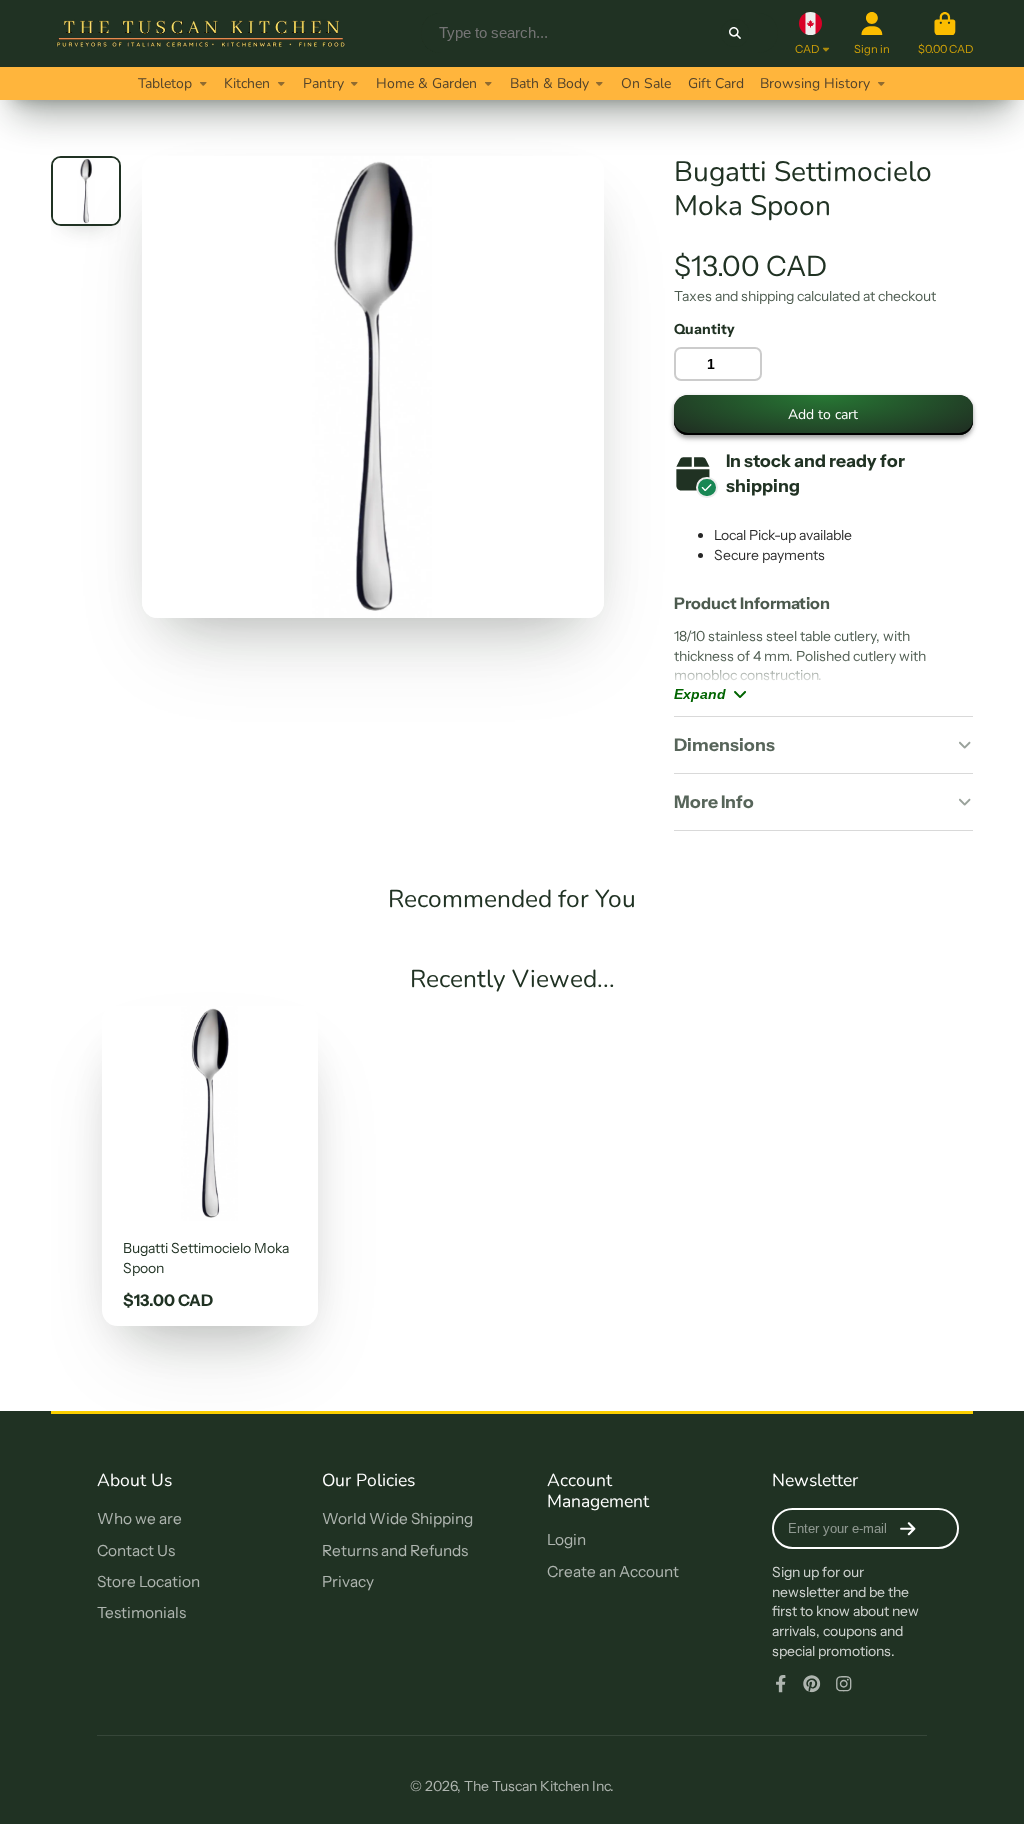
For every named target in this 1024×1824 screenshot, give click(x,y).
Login (566, 1539)
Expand (700, 694)
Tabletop (165, 83)
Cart (945, 33)
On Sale (646, 83)
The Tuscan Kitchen (526, 1786)
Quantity (704, 329)
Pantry (323, 83)
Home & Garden (426, 83)
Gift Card (716, 83)
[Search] (735, 33)
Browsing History (815, 83)
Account (872, 33)
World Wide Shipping (397, 1518)
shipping (767, 296)
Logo (201, 33)
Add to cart (823, 414)
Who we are (139, 1518)
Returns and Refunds (395, 1550)
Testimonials (141, 1612)
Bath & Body (549, 83)
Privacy (348, 1581)
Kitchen (247, 83)
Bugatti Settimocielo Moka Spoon (210, 1166)
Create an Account (613, 1571)
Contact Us (136, 1550)
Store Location (148, 1581)
